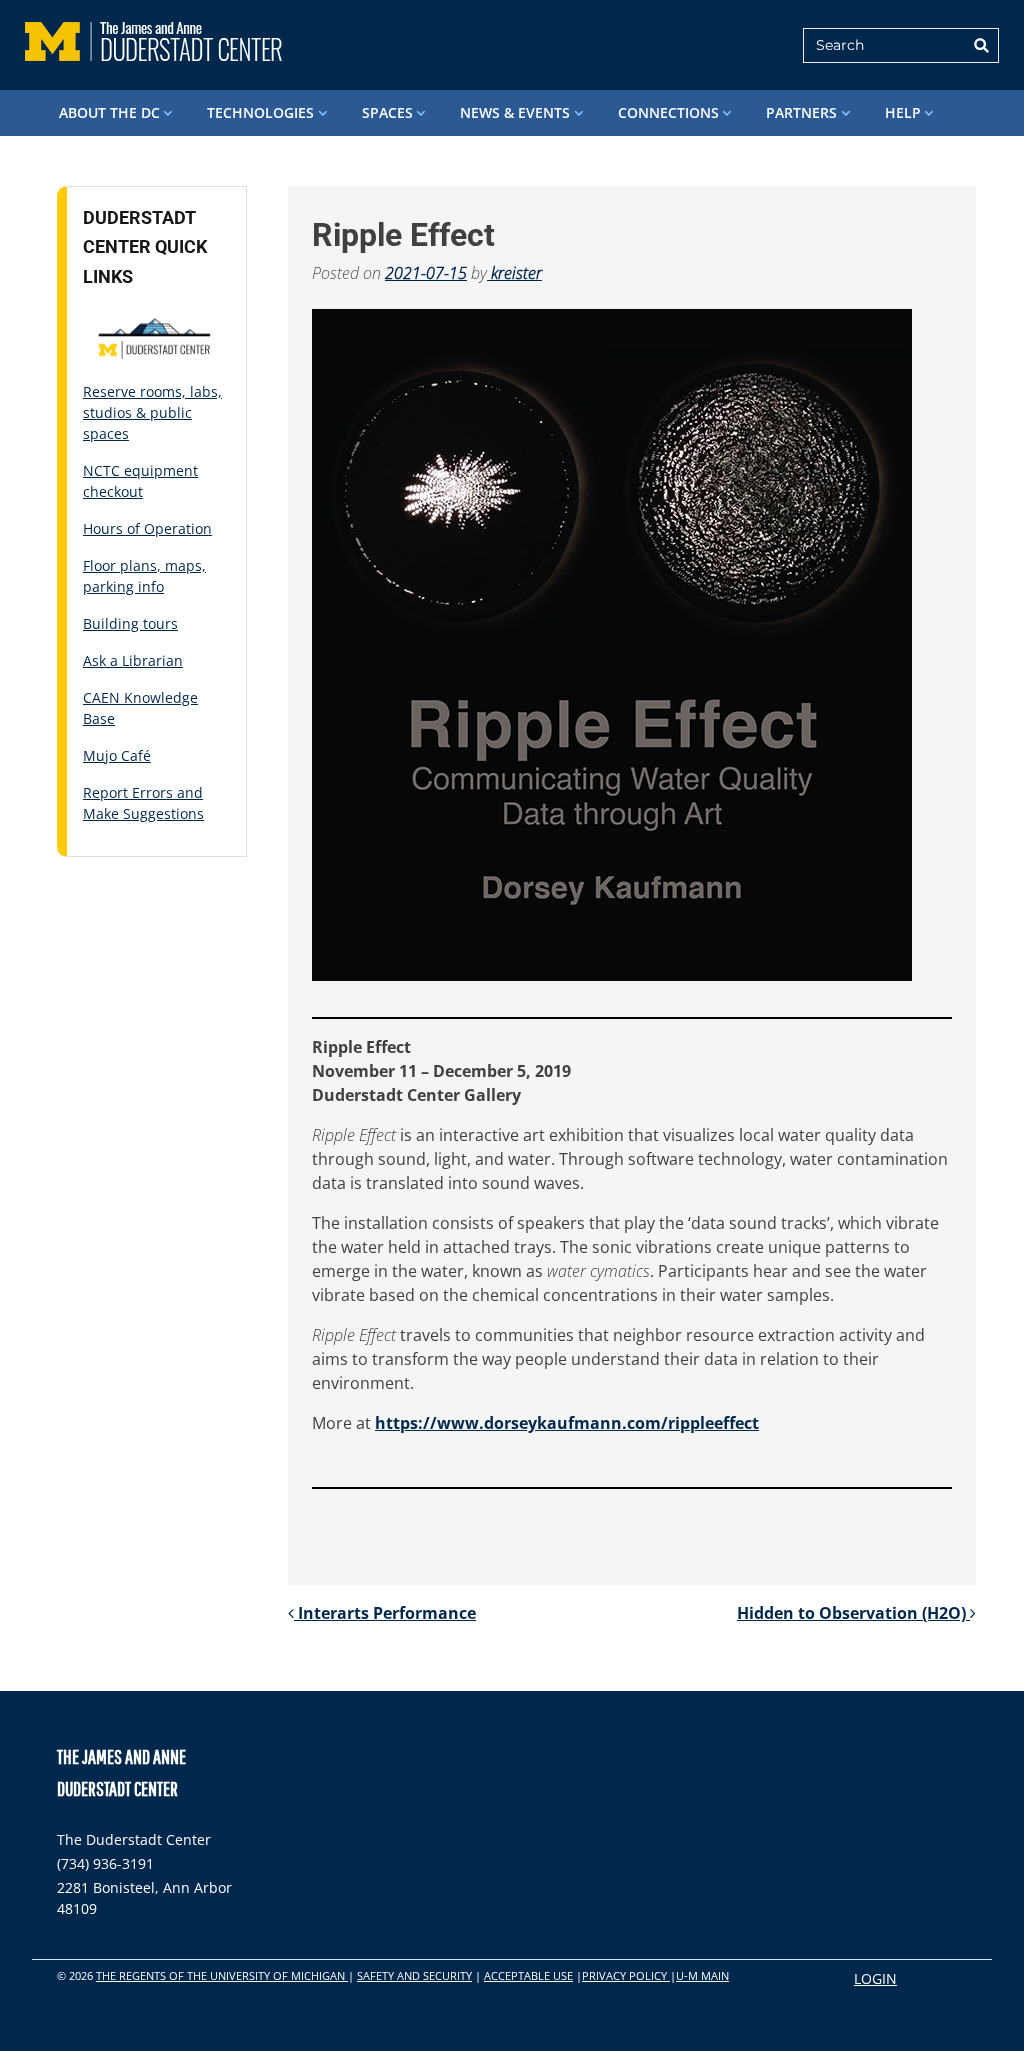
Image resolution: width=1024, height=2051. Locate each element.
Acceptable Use (528, 1975)
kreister (514, 273)
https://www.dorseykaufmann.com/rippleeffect (567, 1423)
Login (875, 1978)
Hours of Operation (147, 528)
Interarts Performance (385, 1613)
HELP (903, 112)
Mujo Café (117, 755)
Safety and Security (414, 1975)
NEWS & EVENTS (515, 112)
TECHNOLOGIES (260, 112)
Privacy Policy (626, 1975)
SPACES (387, 112)
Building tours (130, 623)
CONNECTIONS (668, 112)
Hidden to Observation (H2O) (853, 1613)
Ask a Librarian (133, 660)
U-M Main (702, 1975)
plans (138, 565)
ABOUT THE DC (109, 112)
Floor (101, 565)
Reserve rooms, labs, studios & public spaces (152, 412)
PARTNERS (801, 112)
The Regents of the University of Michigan (222, 1975)
